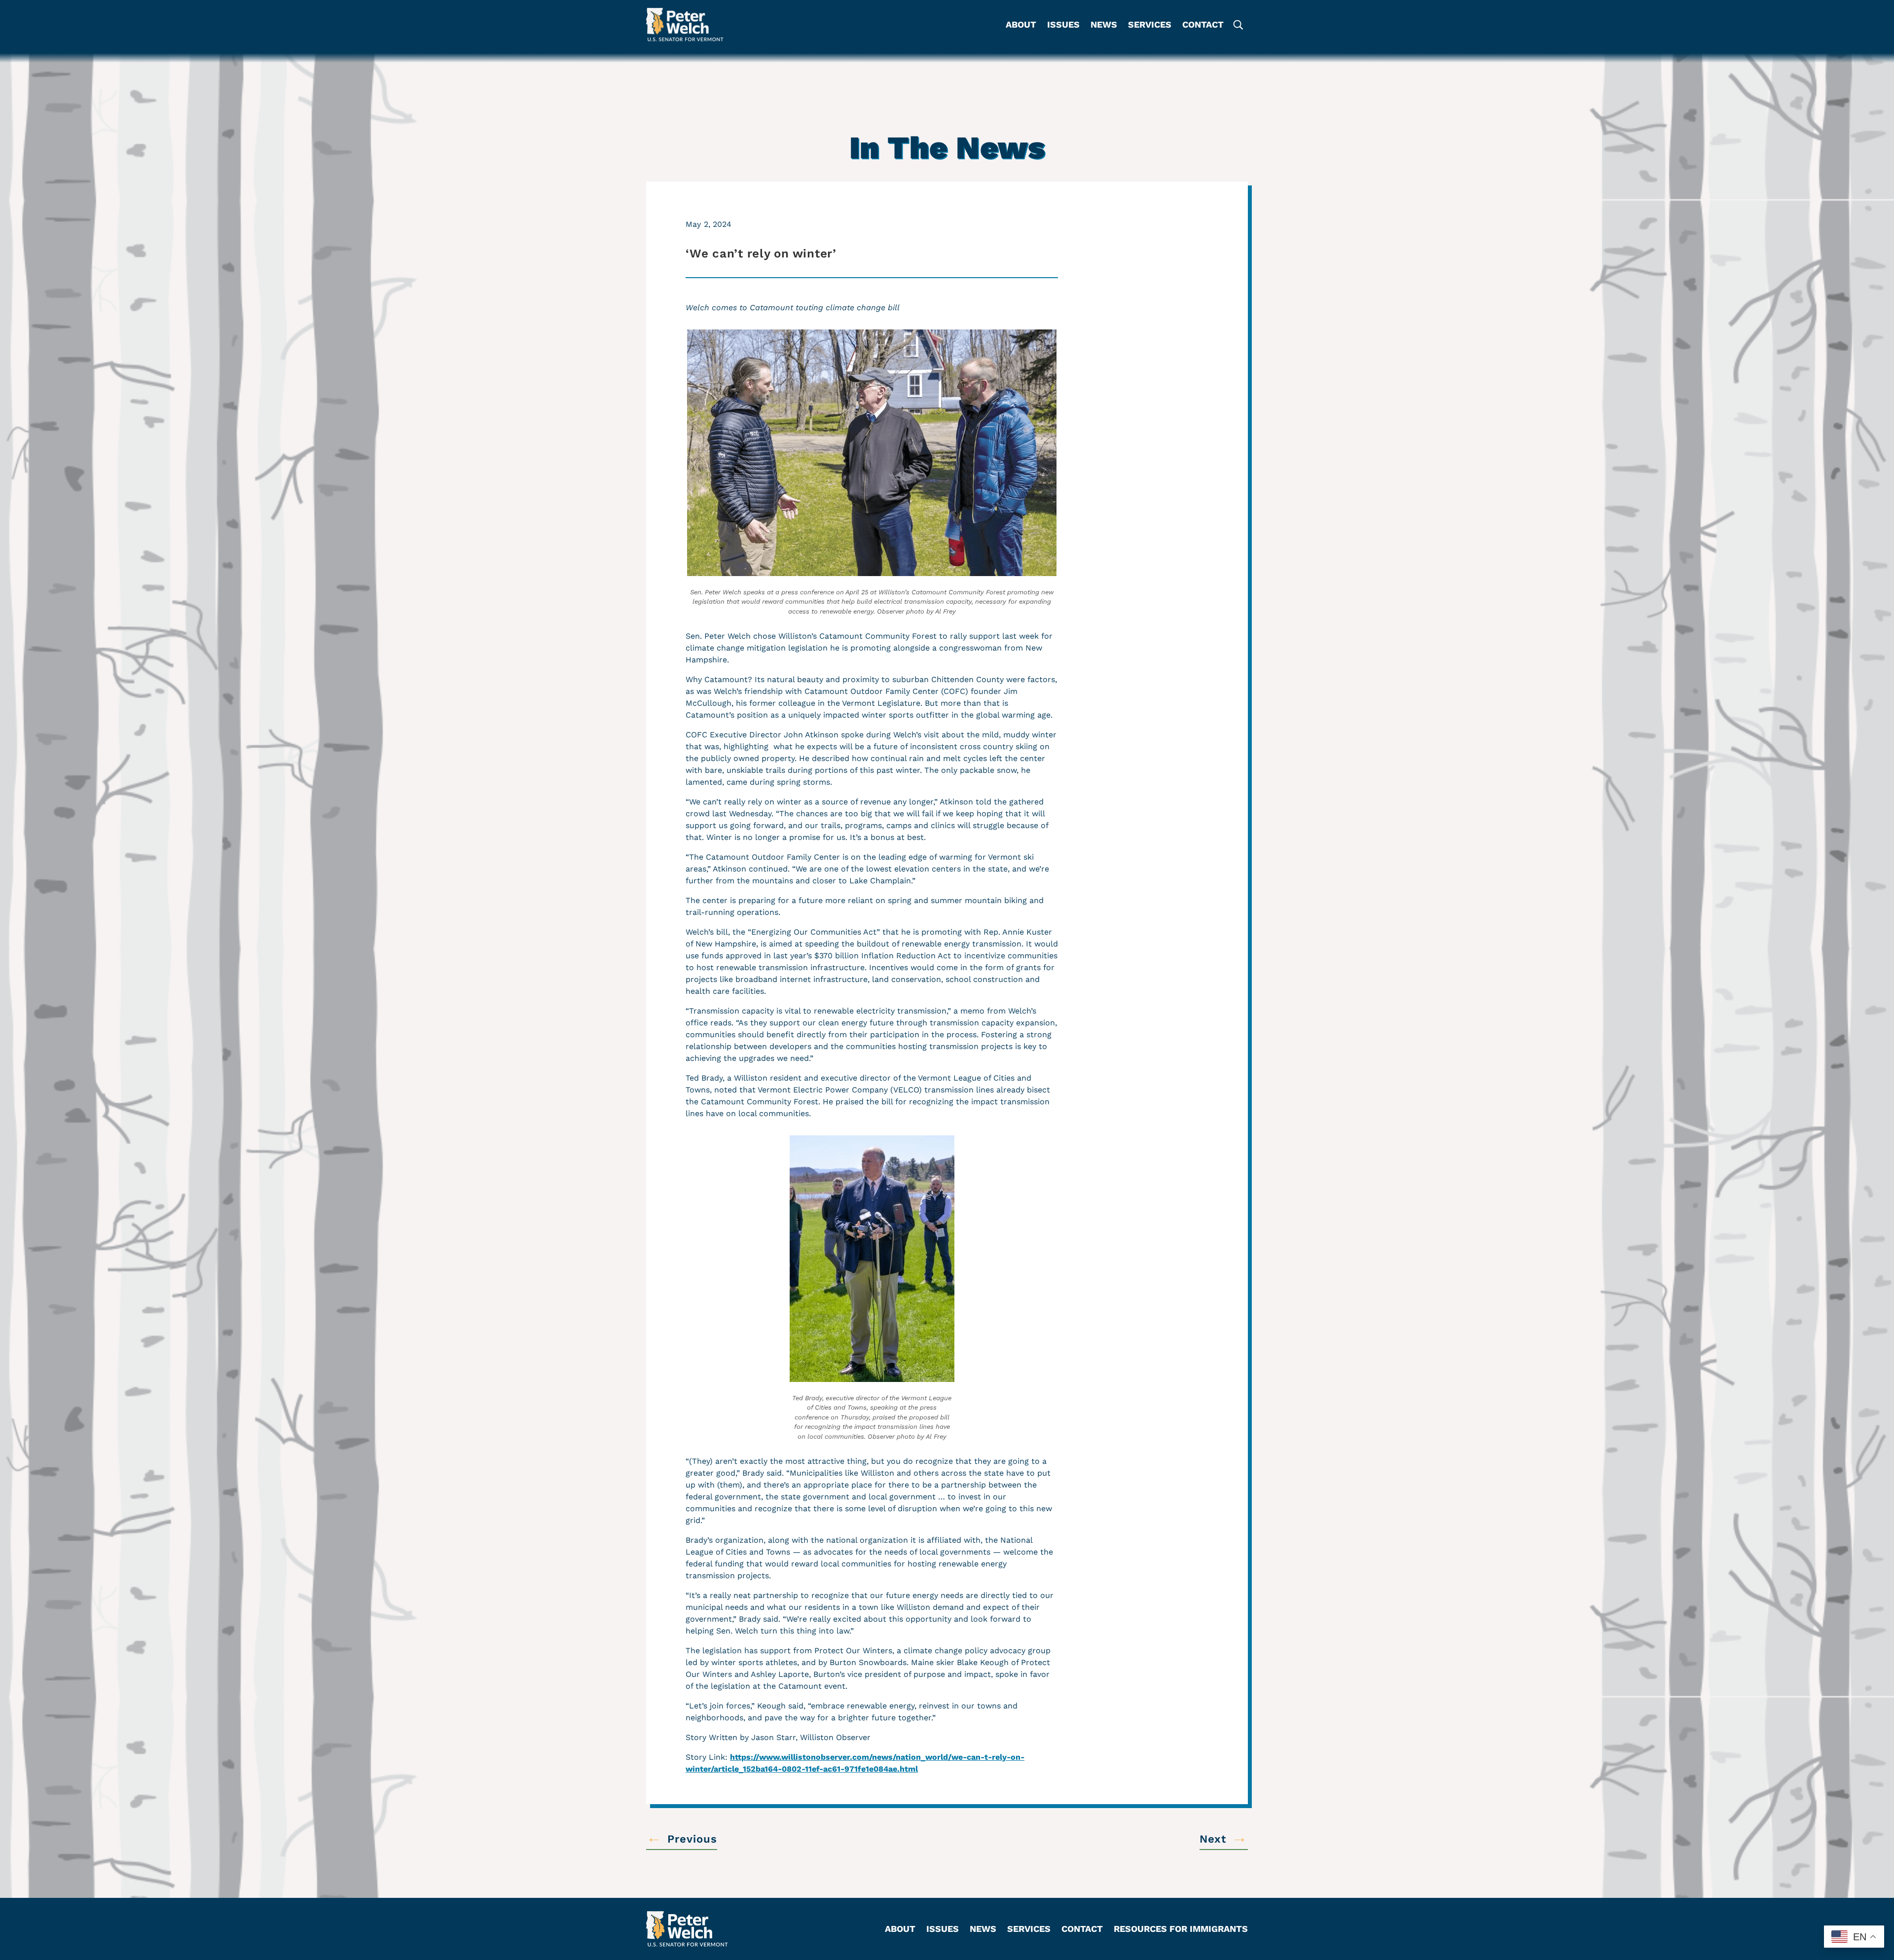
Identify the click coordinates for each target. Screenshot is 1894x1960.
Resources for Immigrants (1181, 1930)
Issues (1063, 25)
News (1104, 25)
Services (1150, 25)
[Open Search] (1238, 25)
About (1021, 25)
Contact (1203, 25)
